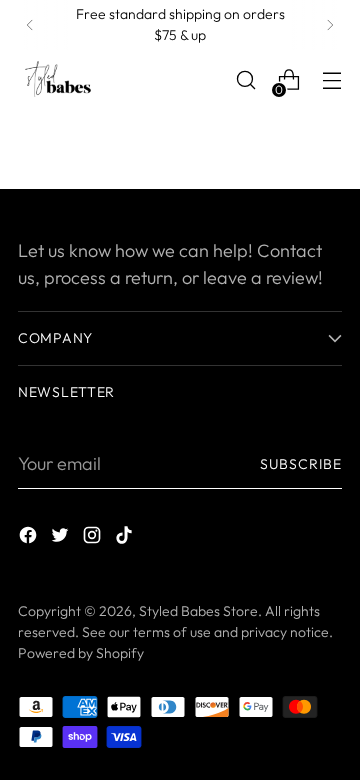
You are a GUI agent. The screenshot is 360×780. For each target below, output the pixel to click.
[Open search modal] (245, 80)
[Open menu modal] (331, 80)
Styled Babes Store (198, 611)
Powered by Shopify (81, 653)
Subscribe (301, 464)
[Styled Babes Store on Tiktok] (126, 538)
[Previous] (30, 25)
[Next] (330, 25)
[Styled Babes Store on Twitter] (62, 538)
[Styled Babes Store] (58, 80)
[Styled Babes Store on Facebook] (30, 538)
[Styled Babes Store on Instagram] (94, 538)
